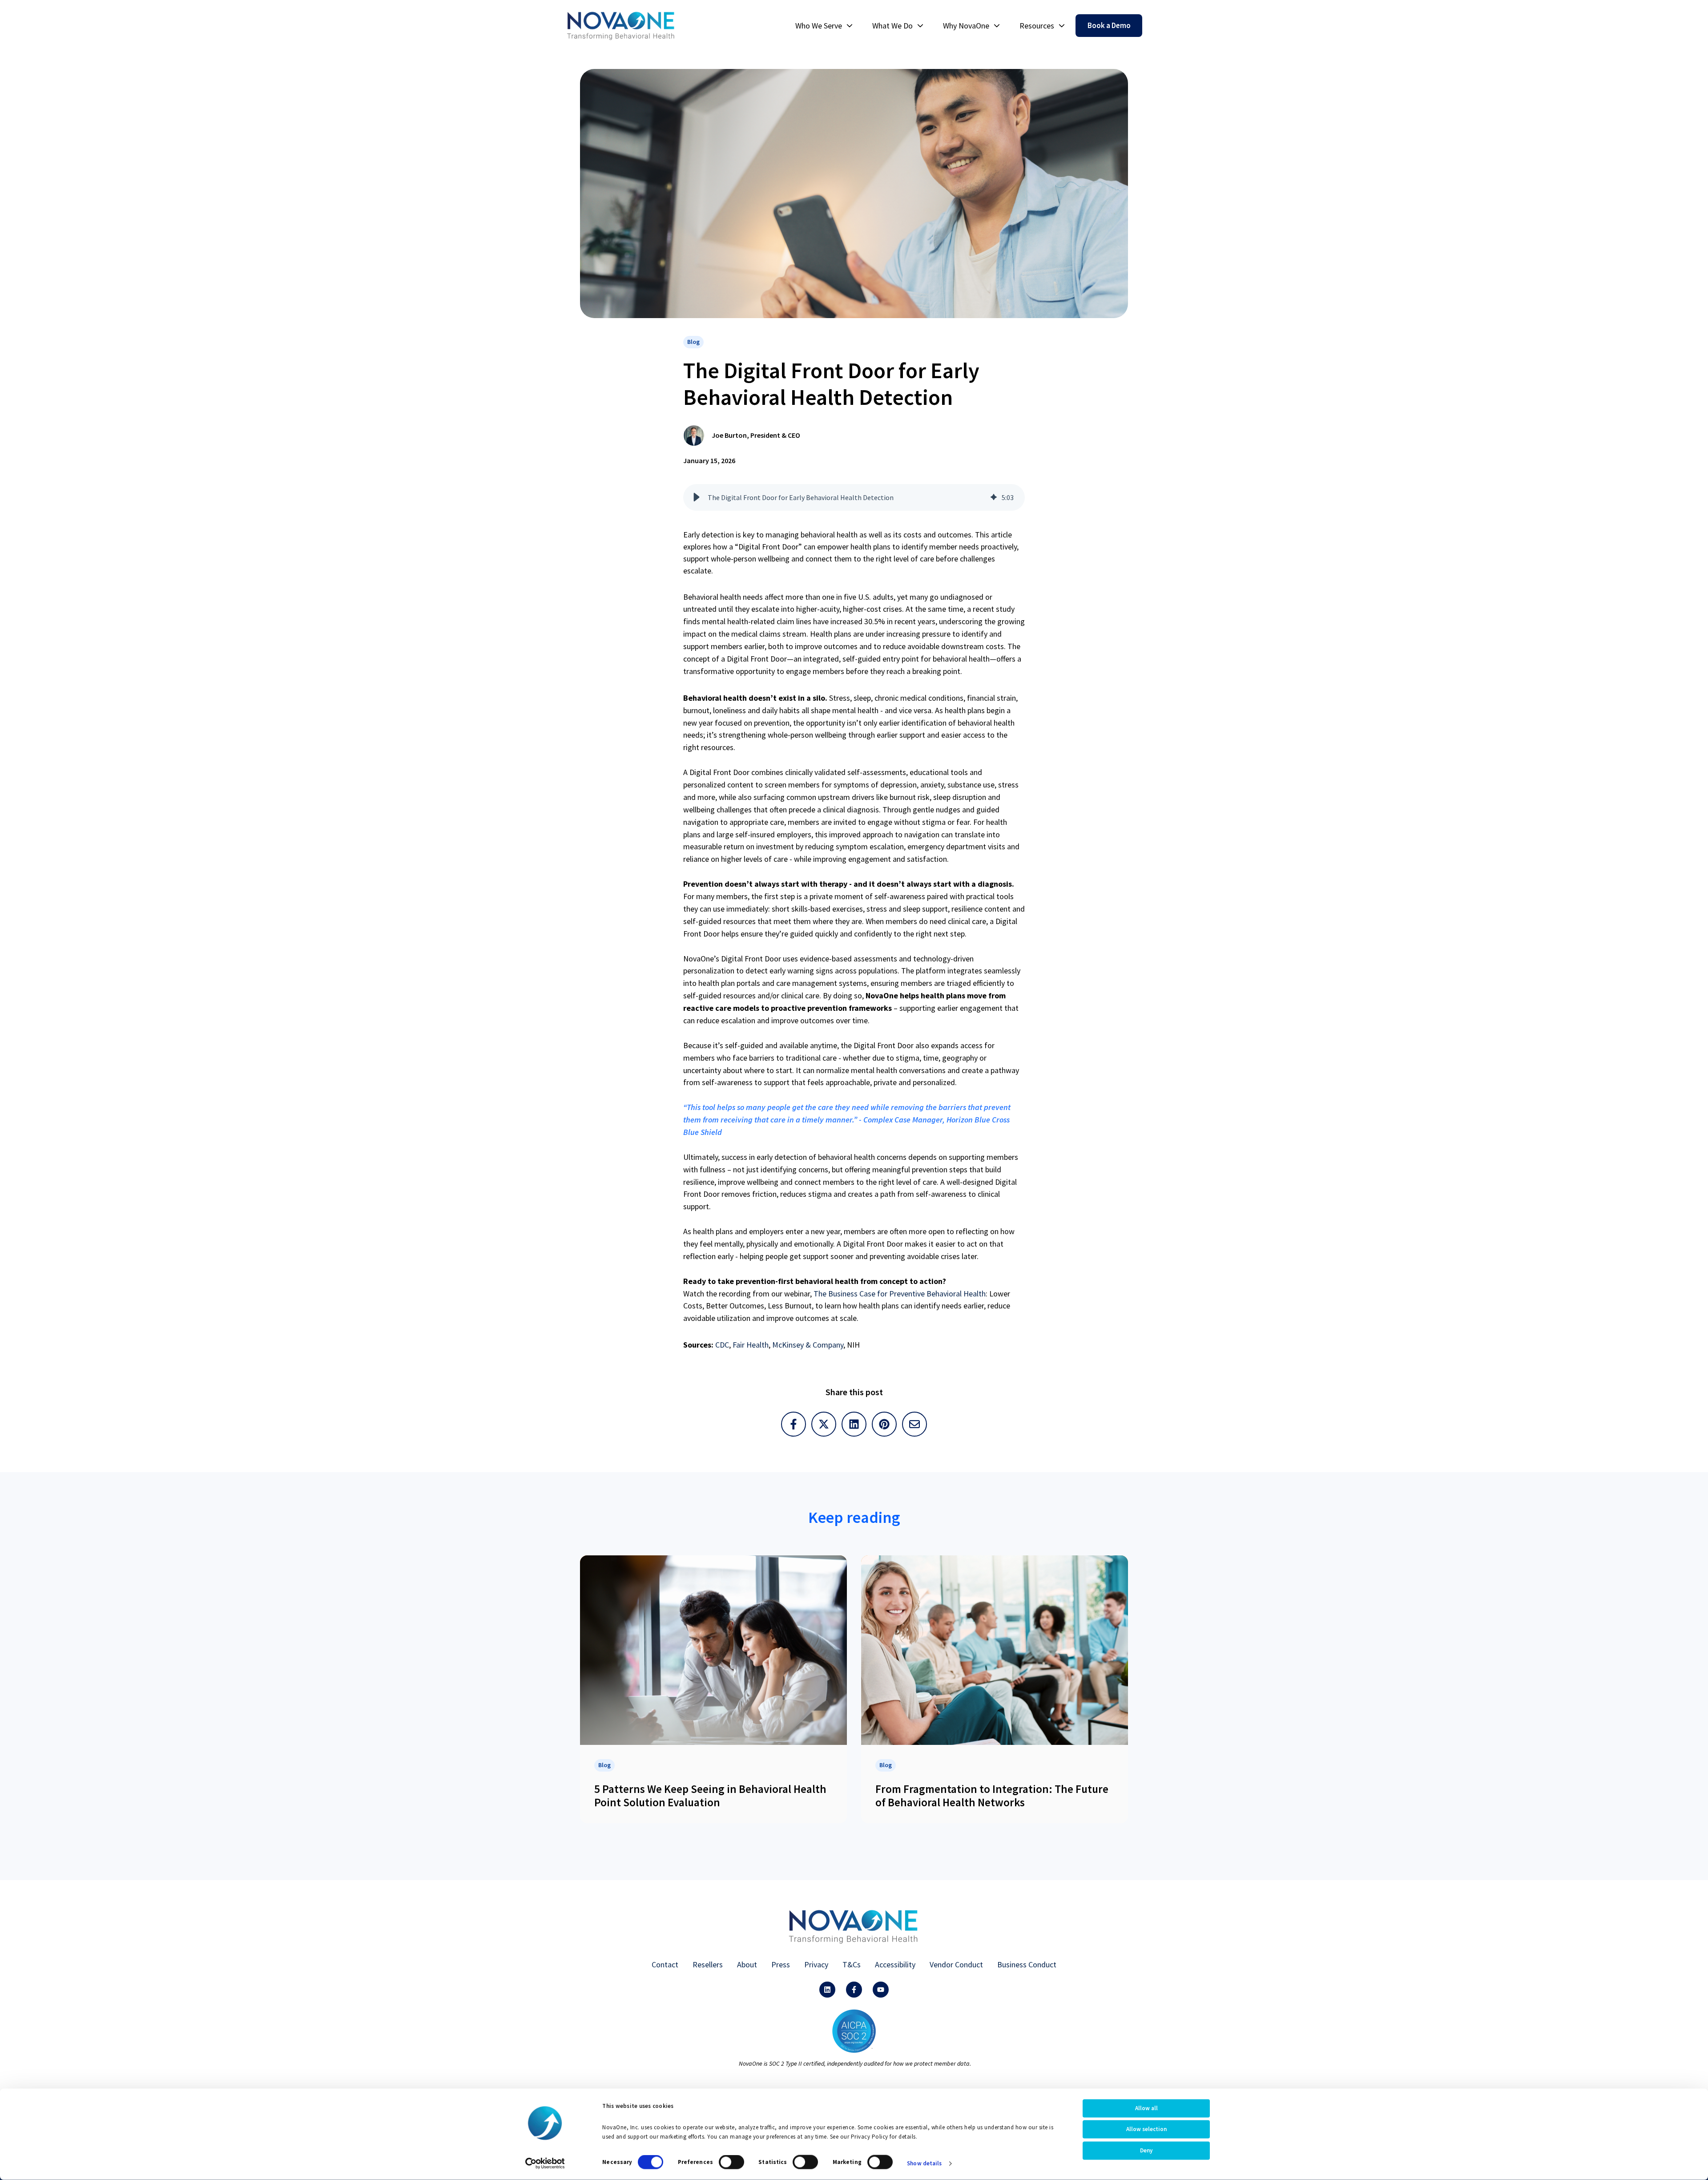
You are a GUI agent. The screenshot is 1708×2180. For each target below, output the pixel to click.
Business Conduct (1027, 1964)
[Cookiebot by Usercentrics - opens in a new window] (545, 2164)
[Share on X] (824, 1424)
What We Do (892, 26)
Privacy (816, 1964)
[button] (697, 497)
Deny (1146, 2150)
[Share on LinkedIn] (854, 1424)
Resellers (708, 1964)
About (747, 1964)
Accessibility (895, 1964)
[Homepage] (621, 26)
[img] (994, 497)
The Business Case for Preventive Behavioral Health (900, 1294)
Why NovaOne (966, 26)
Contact (665, 1964)
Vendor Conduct (956, 1964)
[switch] (731, 2162)
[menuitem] (821, 26)
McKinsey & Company (808, 1345)
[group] (854, 497)
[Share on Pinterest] (884, 1424)
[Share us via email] (914, 1424)
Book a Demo (1109, 25)
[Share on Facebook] (794, 1424)
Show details (924, 2163)
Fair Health (751, 1345)
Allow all (1146, 2108)
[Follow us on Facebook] (854, 1990)
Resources (1037, 26)
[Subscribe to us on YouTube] (881, 1990)
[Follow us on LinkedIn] (827, 1990)
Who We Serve (819, 26)
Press (781, 1964)
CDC (722, 1345)
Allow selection (1146, 2129)
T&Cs (852, 1964)
